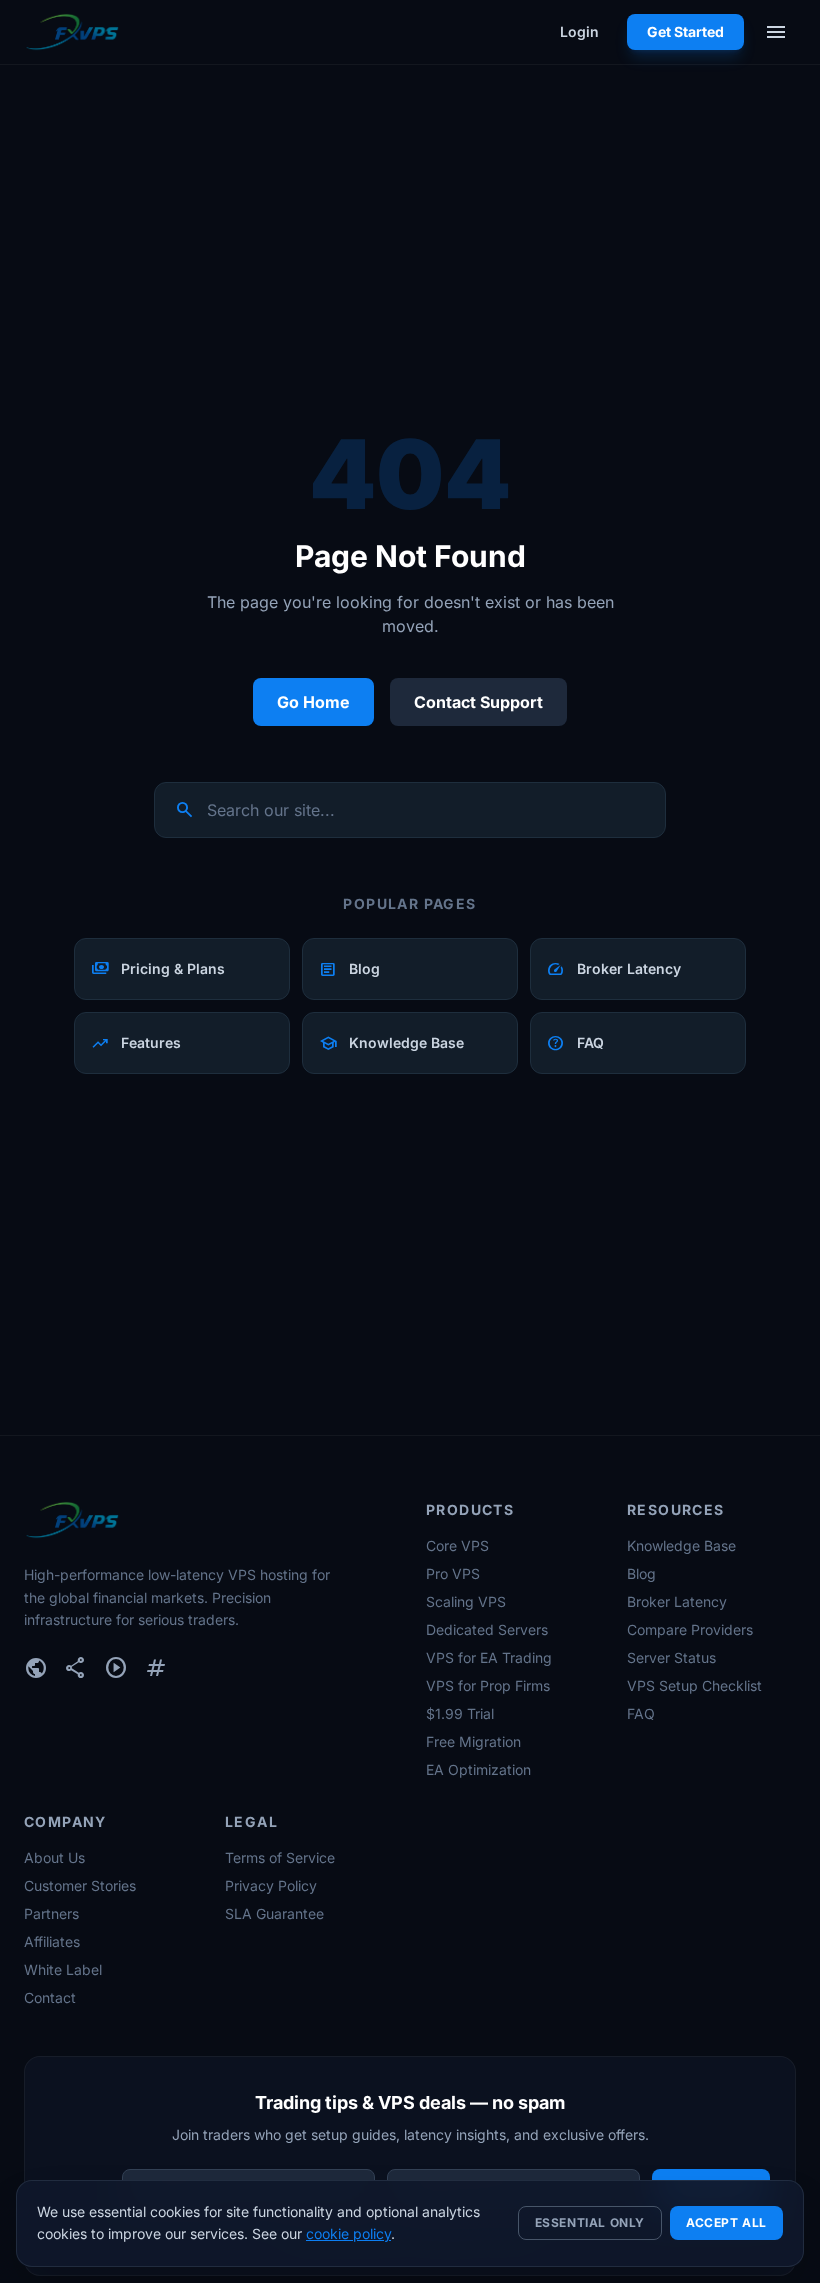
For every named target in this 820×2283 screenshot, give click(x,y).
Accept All (726, 2222)
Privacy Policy (271, 1885)
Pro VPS (453, 1573)
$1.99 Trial (460, 1713)
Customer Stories (80, 1885)
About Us (54, 1857)
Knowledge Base (681, 1545)
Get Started (685, 31)
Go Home (313, 702)
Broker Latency (677, 1601)
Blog (641, 1573)
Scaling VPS (466, 1601)
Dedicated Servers (487, 1629)
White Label (63, 1969)
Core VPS (457, 1545)
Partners (51, 1913)
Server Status (671, 1657)
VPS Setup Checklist (694, 1685)
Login (579, 31)
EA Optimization (478, 1769)
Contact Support (478, 702)
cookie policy (348, 2233)
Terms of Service (280, 1857)
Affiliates (52, 1941)
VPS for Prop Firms (488, 1685)
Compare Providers (690, 1629)
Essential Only (590, 2222)
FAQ (641, 1713)
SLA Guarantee (274, 1913)
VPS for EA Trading (489, 1657)
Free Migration (473, 1741)
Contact (50, 1997)
